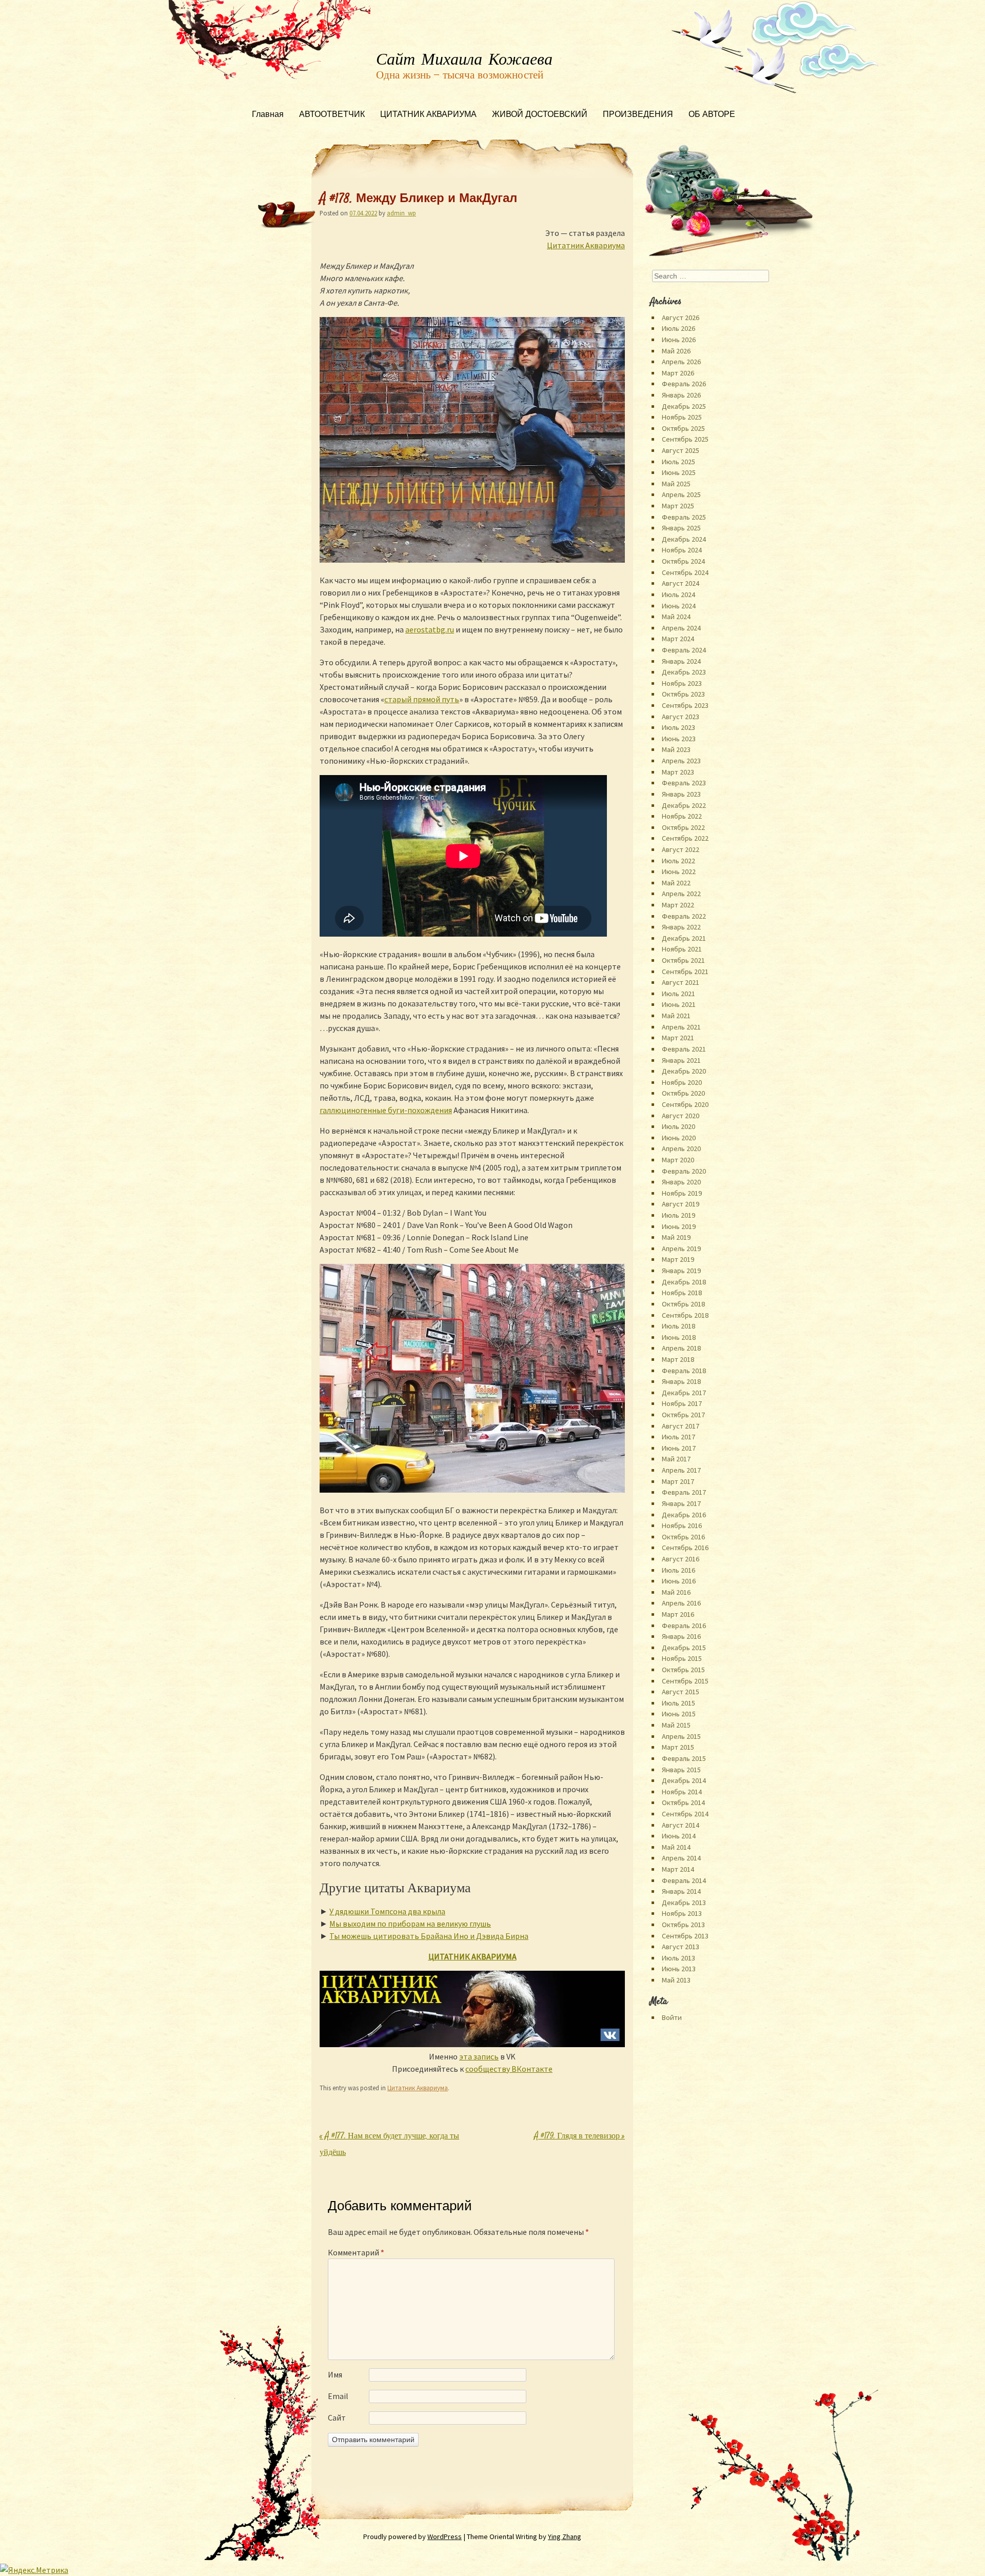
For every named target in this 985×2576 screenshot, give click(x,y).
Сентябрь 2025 (685, 439)
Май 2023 (676, 749)
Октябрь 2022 (683, 827)
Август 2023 (681, 717)
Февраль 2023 (684, 783)
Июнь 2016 (679, 1581)
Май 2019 (676, 1237)
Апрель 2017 (681, 1470)
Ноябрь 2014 (682, 1792)
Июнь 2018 (679, 1337)
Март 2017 (678, 1481)
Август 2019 (681, 1204)
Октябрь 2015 (683, 1670)
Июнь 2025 (679, 472)
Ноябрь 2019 (682, 1193)
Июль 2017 (678, 1437)
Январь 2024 (681, 661)
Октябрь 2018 (683, 1304)
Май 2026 (676, 351)
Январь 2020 (681, 1182)
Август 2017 (681, 1426)
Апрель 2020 (681, 1148)
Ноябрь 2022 (682, 816)
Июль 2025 (678, 462)
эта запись (479, 2056)
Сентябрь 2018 (685, 1315)
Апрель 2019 (681, 1249)
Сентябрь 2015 (685, 1681)
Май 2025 (676, 484)
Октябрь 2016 (683, 1537)
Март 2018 (678, 1359)
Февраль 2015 (684, 1758)
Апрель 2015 (681, 1736)
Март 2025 (678, 506)
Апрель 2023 (681, 761)
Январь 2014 (681, 1891)
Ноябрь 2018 (682, 1293)
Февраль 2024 (684, 650)
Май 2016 (676, 1592)
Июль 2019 (678, 1215)
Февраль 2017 (684, 1492)
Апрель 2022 (681, 894)
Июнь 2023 (679, 739)
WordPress (445, 2537)
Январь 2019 (681, 1271)
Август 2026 (681, 318)
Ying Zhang (565, 2537)
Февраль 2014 (684, 1880)
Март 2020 (678, 1160)
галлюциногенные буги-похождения (386, 1110)
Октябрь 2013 (683, 1925)
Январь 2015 (681, 1770)
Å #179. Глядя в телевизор (579, 2137)
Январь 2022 (681, 927)
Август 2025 (681, 450)
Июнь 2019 (679, 1226)
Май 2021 (676, 1016)
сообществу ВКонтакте (509, 2069)
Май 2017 (676, 1459)
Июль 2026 (678, 328)
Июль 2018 (678, 1326)
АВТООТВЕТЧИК (332, 115)
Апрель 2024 (681, 628)
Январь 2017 (681, 1503)
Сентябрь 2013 (685, 1936)
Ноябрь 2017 (682, 1403)
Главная (268, 115)
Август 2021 (681, 982)
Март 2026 (678, 373)
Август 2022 (681, 849)
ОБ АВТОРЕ (712, 115)
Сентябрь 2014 (685, 1814)
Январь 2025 (681, 528)
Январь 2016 (681, 1636)
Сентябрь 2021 (685, 972)
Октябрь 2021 (683, 960)
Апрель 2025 (681, 494)
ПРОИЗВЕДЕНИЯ (638, 115)
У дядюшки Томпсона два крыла (387, 1911)
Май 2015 (676, 1725)
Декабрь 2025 (684, 406)
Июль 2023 (678, 727)
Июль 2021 (678, 994)
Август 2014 (681, 1825)
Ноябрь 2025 (682, 417)
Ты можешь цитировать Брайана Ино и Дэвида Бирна (429, 1936)
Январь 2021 (681, 1060)
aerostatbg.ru (430, 629)
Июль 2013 (678, 1958)
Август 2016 (681, 1559)
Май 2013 (676, 1980)
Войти (672, 2017)
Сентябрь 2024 (685, 572)
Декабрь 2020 (684, 1071)
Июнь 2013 (679, 1969)
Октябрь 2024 (683, 561)
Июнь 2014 (679, 1836)
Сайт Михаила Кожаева (464, 60)
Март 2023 (678, 772)
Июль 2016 (678, 1570)
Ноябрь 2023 (682, 683)
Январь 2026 (681, 395)
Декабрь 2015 (684, 1648)
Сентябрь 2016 (685, 1548)
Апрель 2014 (681, 1858)
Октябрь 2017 (683, 1415)
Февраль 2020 (684, 1171)
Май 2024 (676, 617)
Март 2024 (678, 639)
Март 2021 (678, 1038)
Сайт (337, 2418)
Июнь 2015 (679, 1714)
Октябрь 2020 (683, 1093)
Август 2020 (681, 1116)
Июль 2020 (678, 1126)
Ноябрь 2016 (682, 1525)
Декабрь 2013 (684, 1903)
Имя (335, 2374)
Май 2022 (676, 883)
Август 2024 (681, 583)
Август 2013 (681, 1947)
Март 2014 (678, 1869)
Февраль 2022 (684, 916)
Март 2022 (678, 905)
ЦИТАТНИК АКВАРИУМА (428, 115)
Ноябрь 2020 (682, 1082)
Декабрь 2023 (684, 672)
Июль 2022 (678, 861)
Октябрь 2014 (683, 1802)
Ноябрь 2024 (682, 550)
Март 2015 (678, 1747)
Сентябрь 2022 (685, 838)
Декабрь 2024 (684, 539)
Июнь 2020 (679, 1138)
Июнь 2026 (679, 340)
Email (338, 2396)
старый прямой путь (422, 699)
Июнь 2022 (679, 871)
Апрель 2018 (681, 1348)
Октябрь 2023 (683, 694)
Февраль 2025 (684, 517)
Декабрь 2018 (684, 1282)
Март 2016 (678, 1614)
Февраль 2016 (684, 1626)
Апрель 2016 (681, 1603)
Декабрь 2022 (684, 805)
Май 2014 (676, 1847)
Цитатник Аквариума (586, 245)
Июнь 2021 (679, 1004)
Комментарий (356, 2252)
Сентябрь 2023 (685, 705)
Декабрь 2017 (684, 1393)
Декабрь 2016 (684, 1515)
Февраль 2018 (684, 1371)
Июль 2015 (678, 1703)
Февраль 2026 (684, 384)
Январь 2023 (681, 794)
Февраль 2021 (684, 1049)
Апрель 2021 (681, 1027)
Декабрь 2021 (684, 938)
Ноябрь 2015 (682, 1658)
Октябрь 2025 (683, 428)
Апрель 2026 (681, 362)
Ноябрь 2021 (682, 949)
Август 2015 (681, 1692)
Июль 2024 (678, 595)
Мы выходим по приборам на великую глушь (410, 1924)
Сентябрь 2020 (685, 1104)
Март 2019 (678, 1259)
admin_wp (401, 213)
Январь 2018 (681, 1381)
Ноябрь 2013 (682, 1913)
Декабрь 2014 (684, 1780)
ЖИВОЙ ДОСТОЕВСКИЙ (540, 115)
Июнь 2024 (679, 606)
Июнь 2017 (679, 1448)
